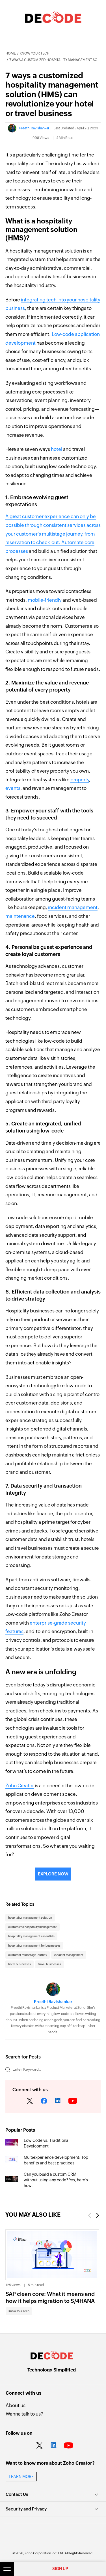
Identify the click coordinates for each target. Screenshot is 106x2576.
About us (16, 2405)
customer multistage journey (28, 1955)
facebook (44, 2101)
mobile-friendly (45, 600)
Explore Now (53, 1874)
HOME (11, 53)
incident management (73, 907)
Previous (89, 2215)
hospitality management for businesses (34, 1946)
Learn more (21, 2477)
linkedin (58, 2101)
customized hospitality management (33, 1927)
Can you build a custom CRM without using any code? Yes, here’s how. (56, 2180)
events (13, 788)
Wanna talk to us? (24, 2414)
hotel (57, 449)
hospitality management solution (30, 1918)
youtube (73, 2101)
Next (98, 2215)
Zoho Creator (20, 1786)
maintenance (20, 916)
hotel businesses (20, 1964)
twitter (30, 2101)
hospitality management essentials (31, 1936)
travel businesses (49, 1964)
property (80, 780)
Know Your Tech (35, 53)
